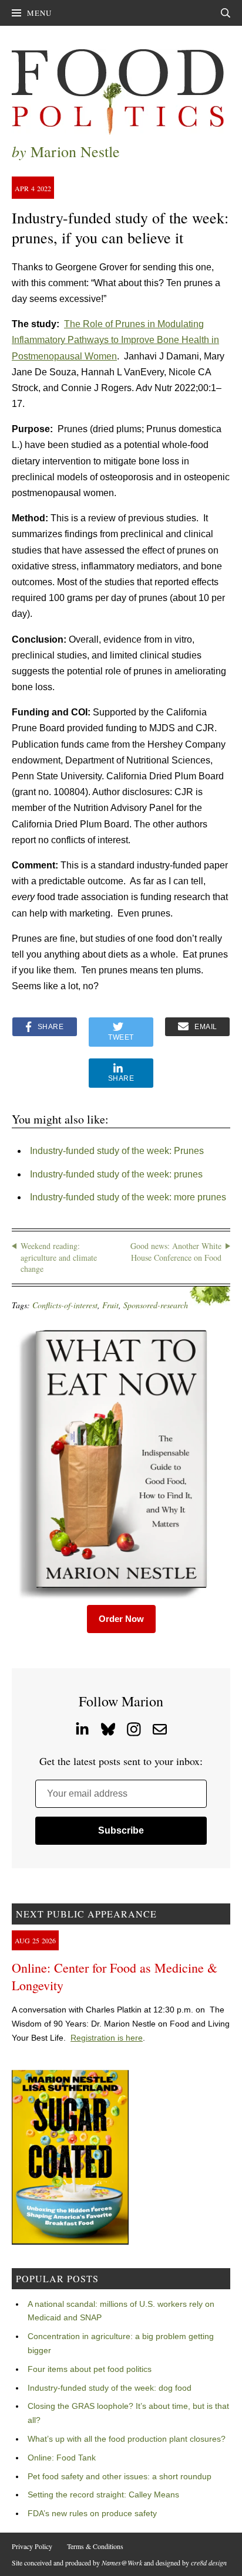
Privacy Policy (32, 2546)
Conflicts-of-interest (65, 1305)
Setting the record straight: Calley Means (103, 2494)
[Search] (226, 13)
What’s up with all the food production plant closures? (127, 2439)
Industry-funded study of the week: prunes (116, 1174)
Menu (39, 13)
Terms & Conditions (95, 2546)
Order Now (121, 1619)
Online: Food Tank (62, 2458)
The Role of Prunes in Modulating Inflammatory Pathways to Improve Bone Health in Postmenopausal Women (115, 340)
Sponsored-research (156, 1305)
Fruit (110, 1305)
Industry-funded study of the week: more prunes (128, 1197)
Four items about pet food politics (90, 2369)
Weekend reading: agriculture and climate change (59, 1257)
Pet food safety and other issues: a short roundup (120, 2476)
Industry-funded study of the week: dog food (110, 2388)
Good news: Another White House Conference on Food (176, 1252)
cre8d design (209, 2563)
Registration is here (107, 2038)
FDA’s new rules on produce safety (92, 2513)
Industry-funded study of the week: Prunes (117, 1151)
